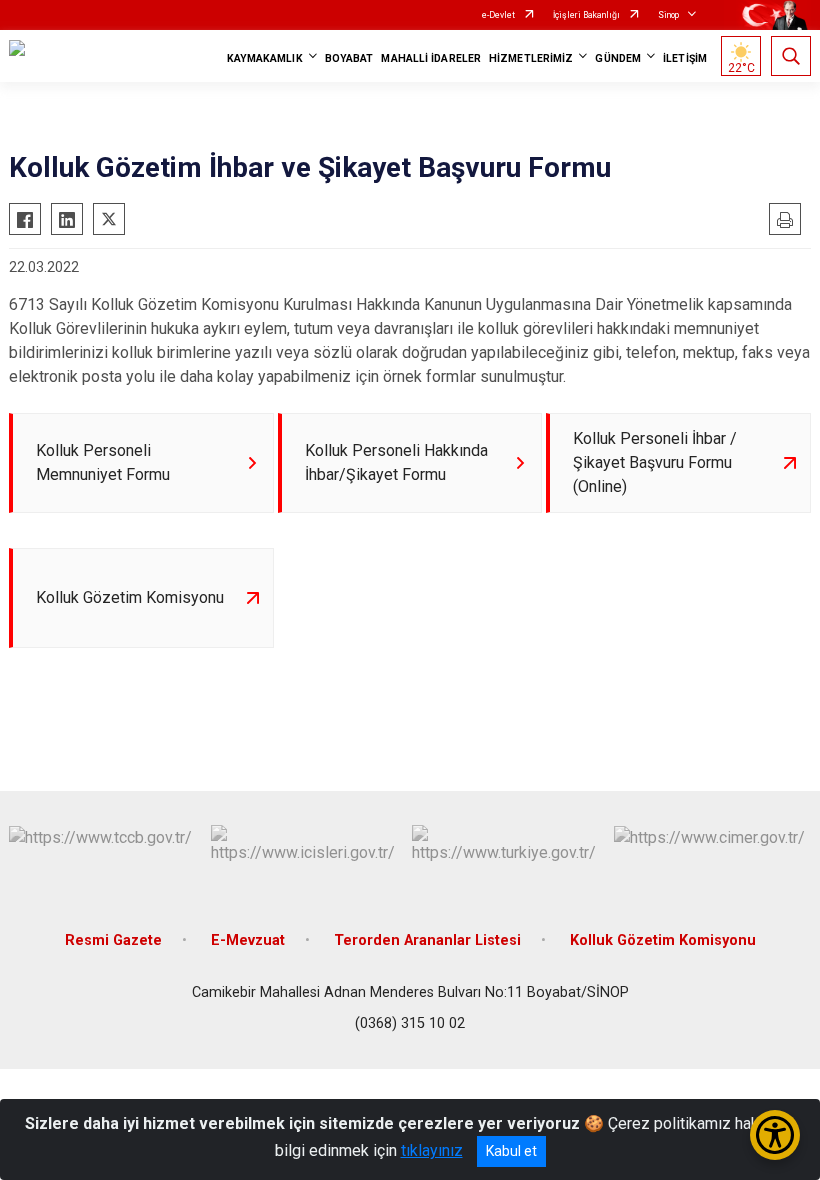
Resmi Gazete (113, 940)
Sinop (668, 15)
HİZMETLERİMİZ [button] (531, 58)
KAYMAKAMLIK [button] (265, 58)
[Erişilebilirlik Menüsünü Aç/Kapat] (775, 1135)
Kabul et (511, 1151)
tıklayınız (432, 1150)
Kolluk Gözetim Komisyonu (663, 940)
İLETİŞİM (685, 58)
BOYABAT (349, 58)
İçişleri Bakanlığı (586, 15)
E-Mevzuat (248, 940)
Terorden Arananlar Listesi (427, 940)
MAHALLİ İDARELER (431, 58)
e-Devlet (498, 15)
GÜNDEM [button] (618, 58)
